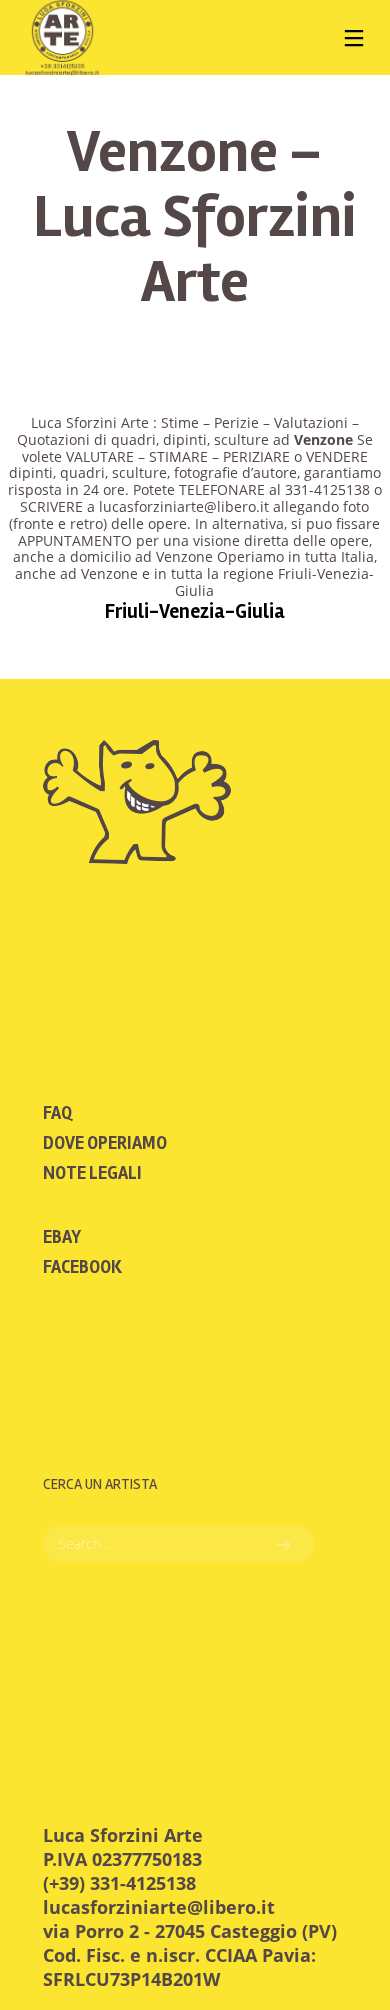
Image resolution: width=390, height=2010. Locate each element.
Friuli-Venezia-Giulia (195, 611)
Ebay (62, 1237)
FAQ (57, 1113)
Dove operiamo (105, 1143)
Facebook (82, 1267)
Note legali (92, 1173)
